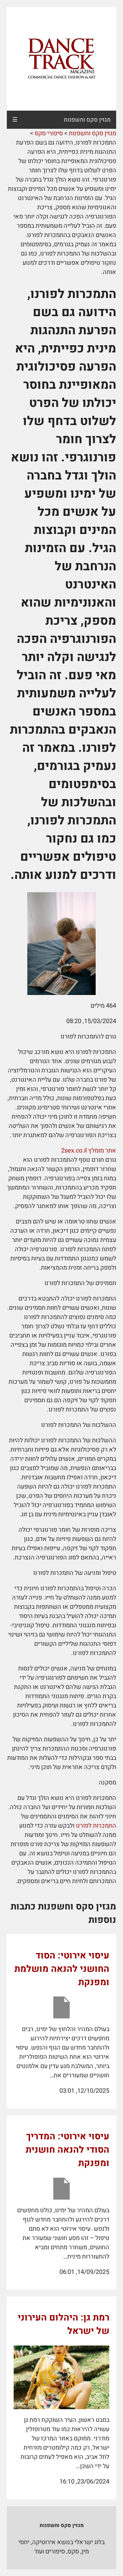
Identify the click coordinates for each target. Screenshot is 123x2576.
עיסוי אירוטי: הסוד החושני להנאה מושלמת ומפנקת (62, 1969)
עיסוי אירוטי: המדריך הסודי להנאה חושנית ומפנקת (67, 2150)
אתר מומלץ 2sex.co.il (89, 1151)
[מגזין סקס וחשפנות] (61, 59)
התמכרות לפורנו (96, 1826)
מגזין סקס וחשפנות (87, 120)
